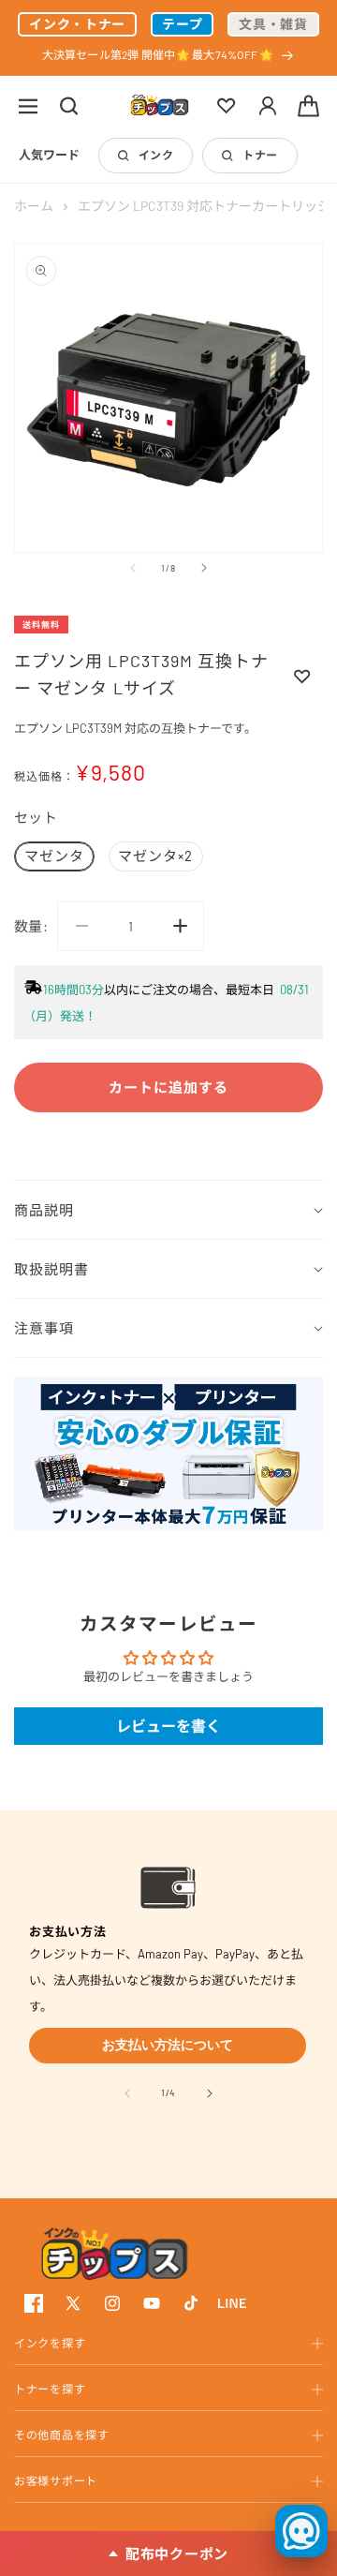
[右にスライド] (204, 568)
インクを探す (50, 2343)
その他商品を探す (62, 2435)
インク (156, 155)
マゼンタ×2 (155, 856)
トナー (260, 155)
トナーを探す (50, 2389)
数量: (31, 926)
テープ (182, 24)
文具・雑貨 (273, 24)
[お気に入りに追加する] (302, 676)
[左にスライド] (133, 568)
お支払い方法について (168, 2045)
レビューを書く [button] (168, 1726)
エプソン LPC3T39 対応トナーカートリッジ (204, 206)
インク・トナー (77, 24)
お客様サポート (56, 2480)
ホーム (34, 206)
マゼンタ (54, 856)
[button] (28, 106)
